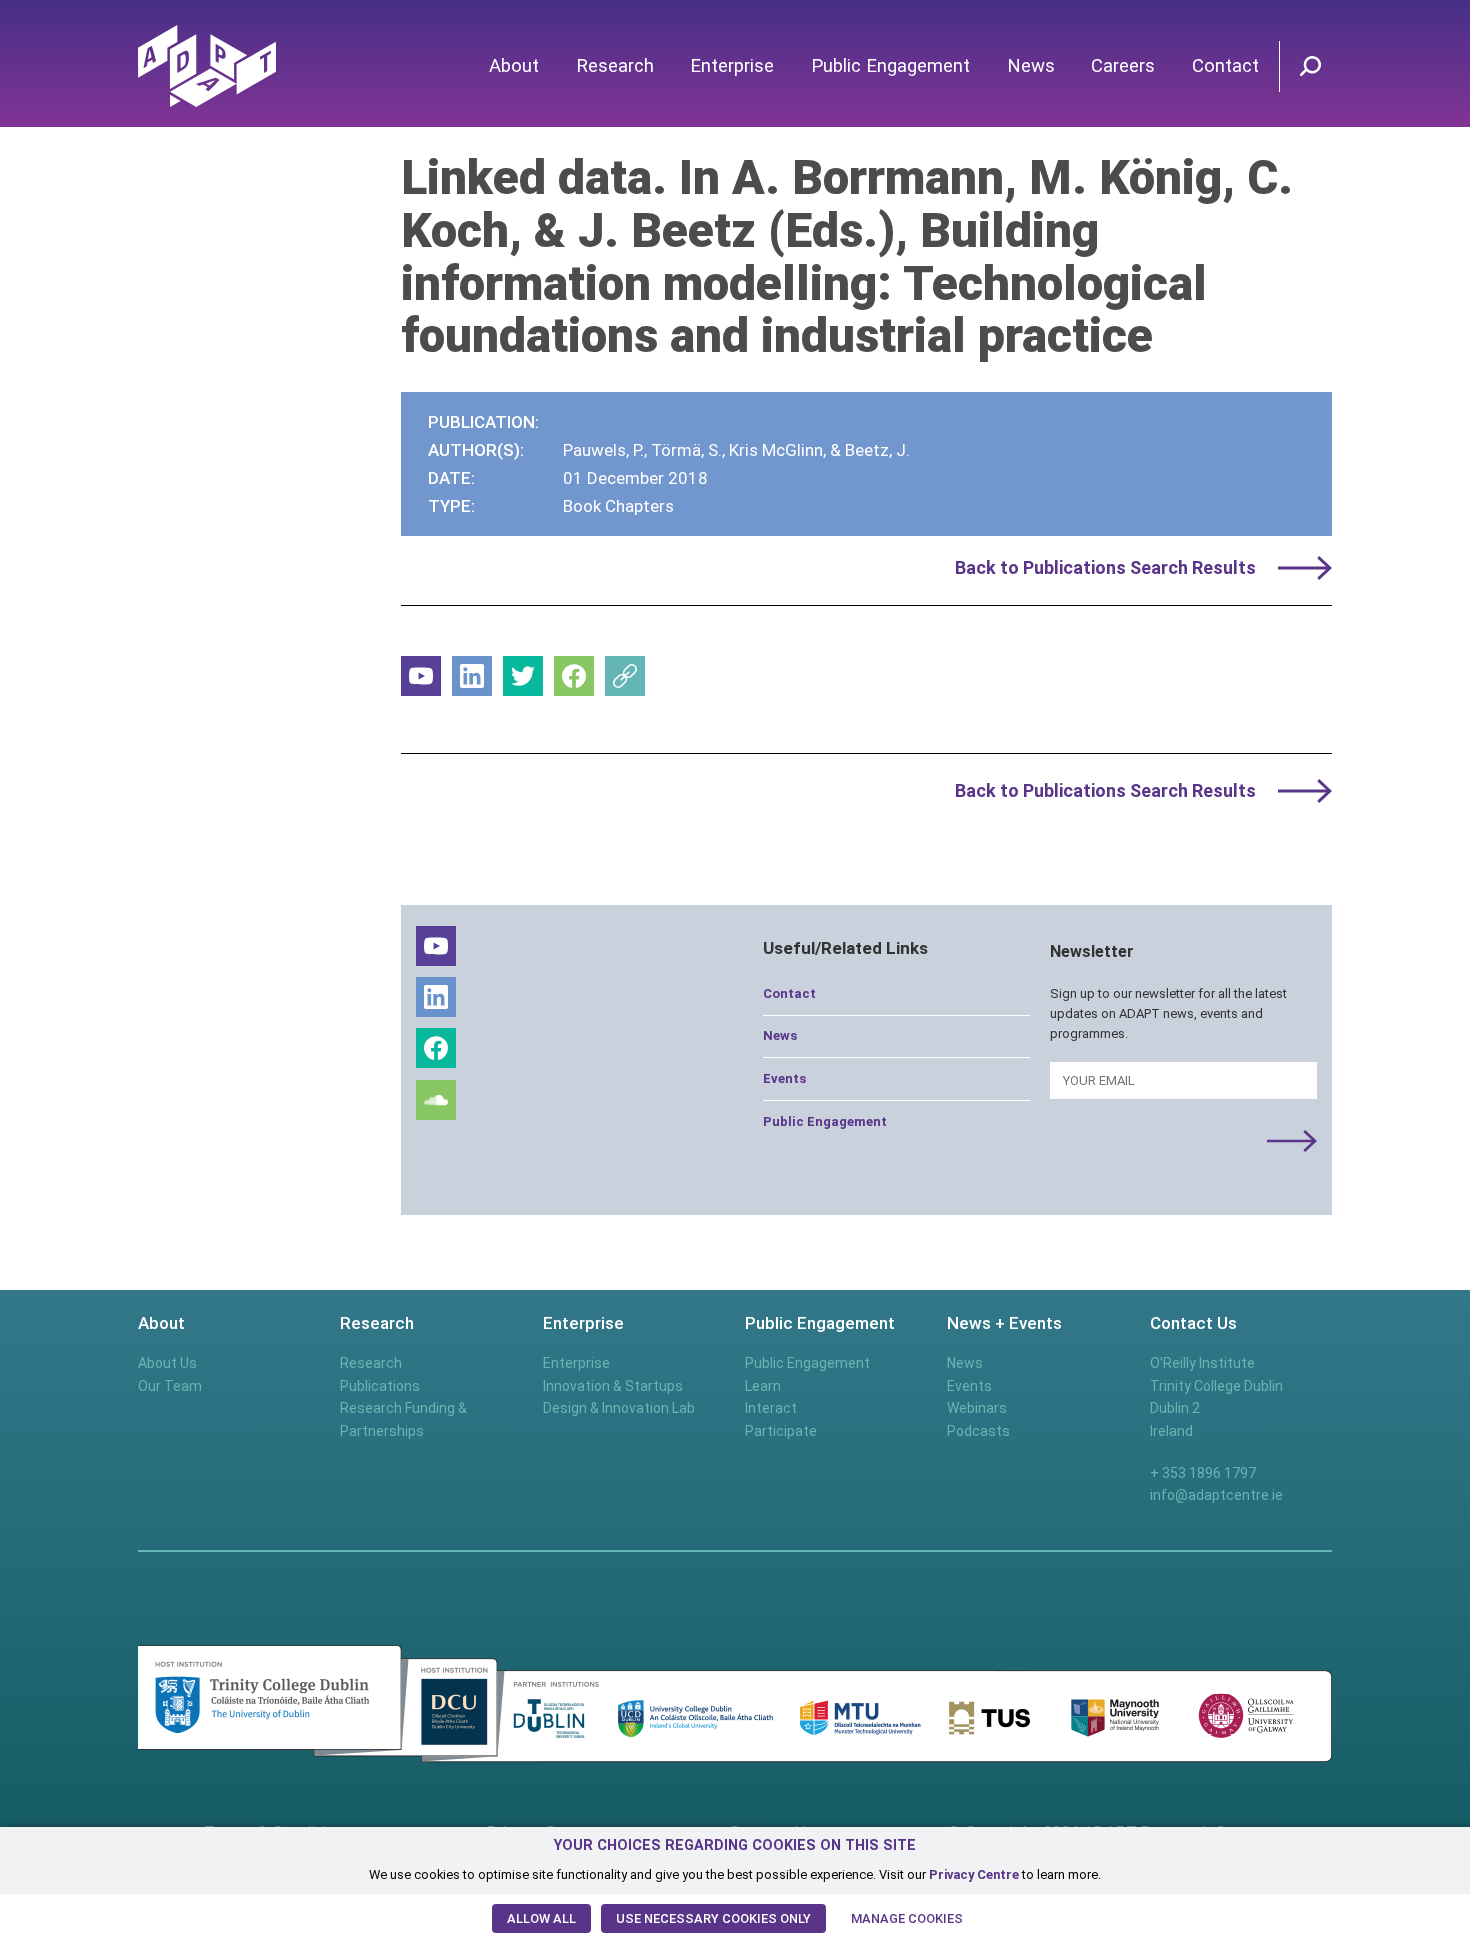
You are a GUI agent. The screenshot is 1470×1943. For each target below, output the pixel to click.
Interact (771, 1408)
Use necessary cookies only (713, 1918)
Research (615, 66)
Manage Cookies (907, 1918)
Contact (1225, 66)
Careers (1123, 66)
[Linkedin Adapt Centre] (472, 676)
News (1031, 66)
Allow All (541, 1918)
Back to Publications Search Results (1105, 567)
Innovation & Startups (613, 1386)
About (514, 66)
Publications (380, 1386)
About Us (167, 1363)
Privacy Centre (974, 1874)
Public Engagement (890, 66)
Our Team (170, 1386)
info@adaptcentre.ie (1216, 1495)
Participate (781, 1431)
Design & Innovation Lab (619, 1408)
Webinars (977, 1408)
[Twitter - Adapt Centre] (523, 676)
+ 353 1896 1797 (1203, 1473)
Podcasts (978, 1431)
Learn (763, 1386)
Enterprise (732, 66)
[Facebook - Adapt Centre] (574, 676)
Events (784, 1078)
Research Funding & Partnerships (403, 1419)
